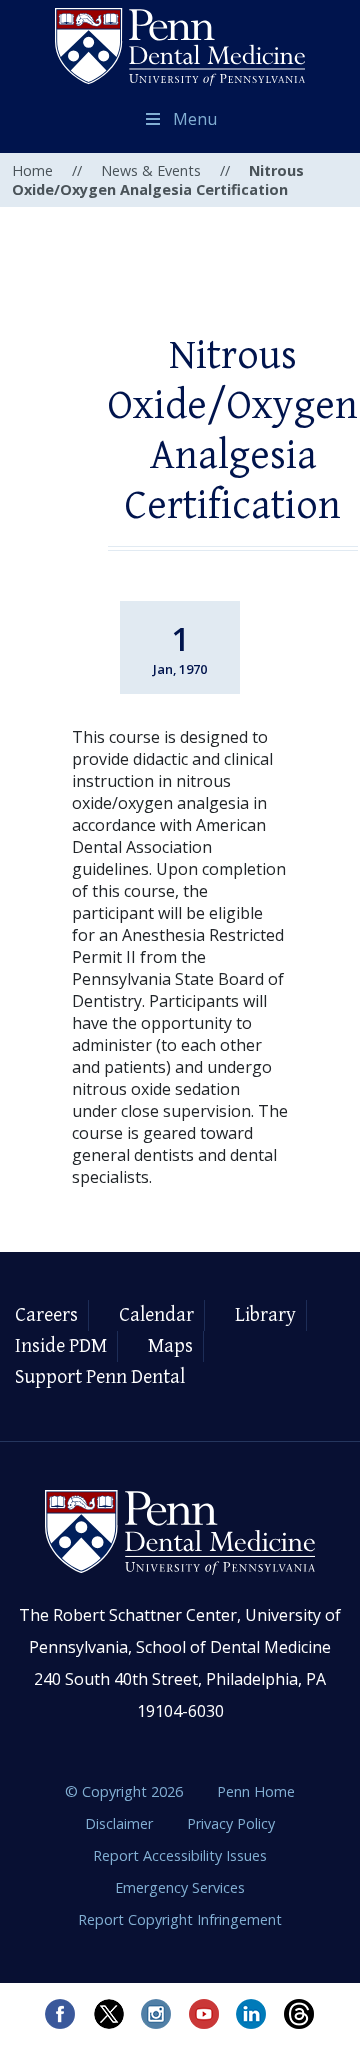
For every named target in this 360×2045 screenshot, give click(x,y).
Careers (46, 1315)
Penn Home (256, 1791)
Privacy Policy (231, 1823)
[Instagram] (156, 2014)
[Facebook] (60, 2014)
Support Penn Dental (100, 1377)
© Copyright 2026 (124, 1791)
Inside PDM (61, 1346)
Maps (170, 1346)
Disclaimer (121, 1823)
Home (32, 170)
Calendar (156, 1315)
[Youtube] (204, 2014)
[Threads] (300, 2014)
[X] (108, 2014)
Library (265, 1315)
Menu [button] (195, 119)
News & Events (151, 170)
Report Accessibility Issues (180, 1855)
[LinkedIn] (252, 2014)
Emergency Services (180, 1887)
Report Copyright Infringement (180, 1919)
